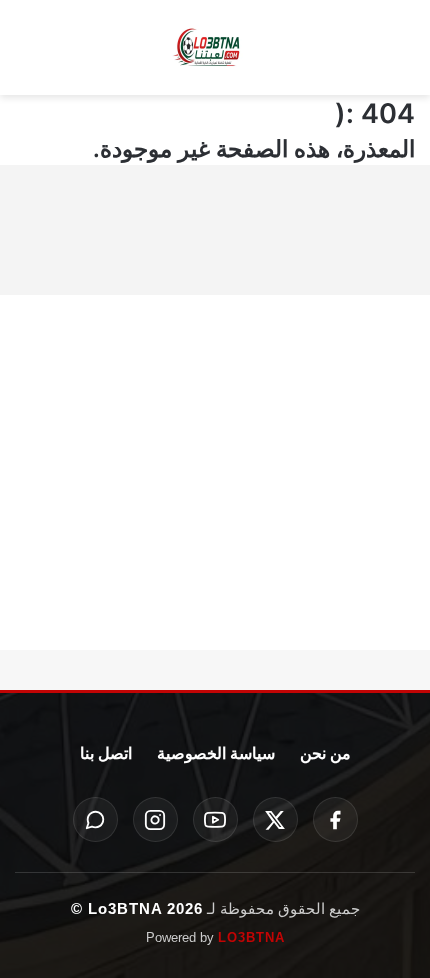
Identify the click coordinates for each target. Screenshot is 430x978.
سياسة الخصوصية (216, 753)
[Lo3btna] (215, 48)
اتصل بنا (106, 753)
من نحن (325, 753)
